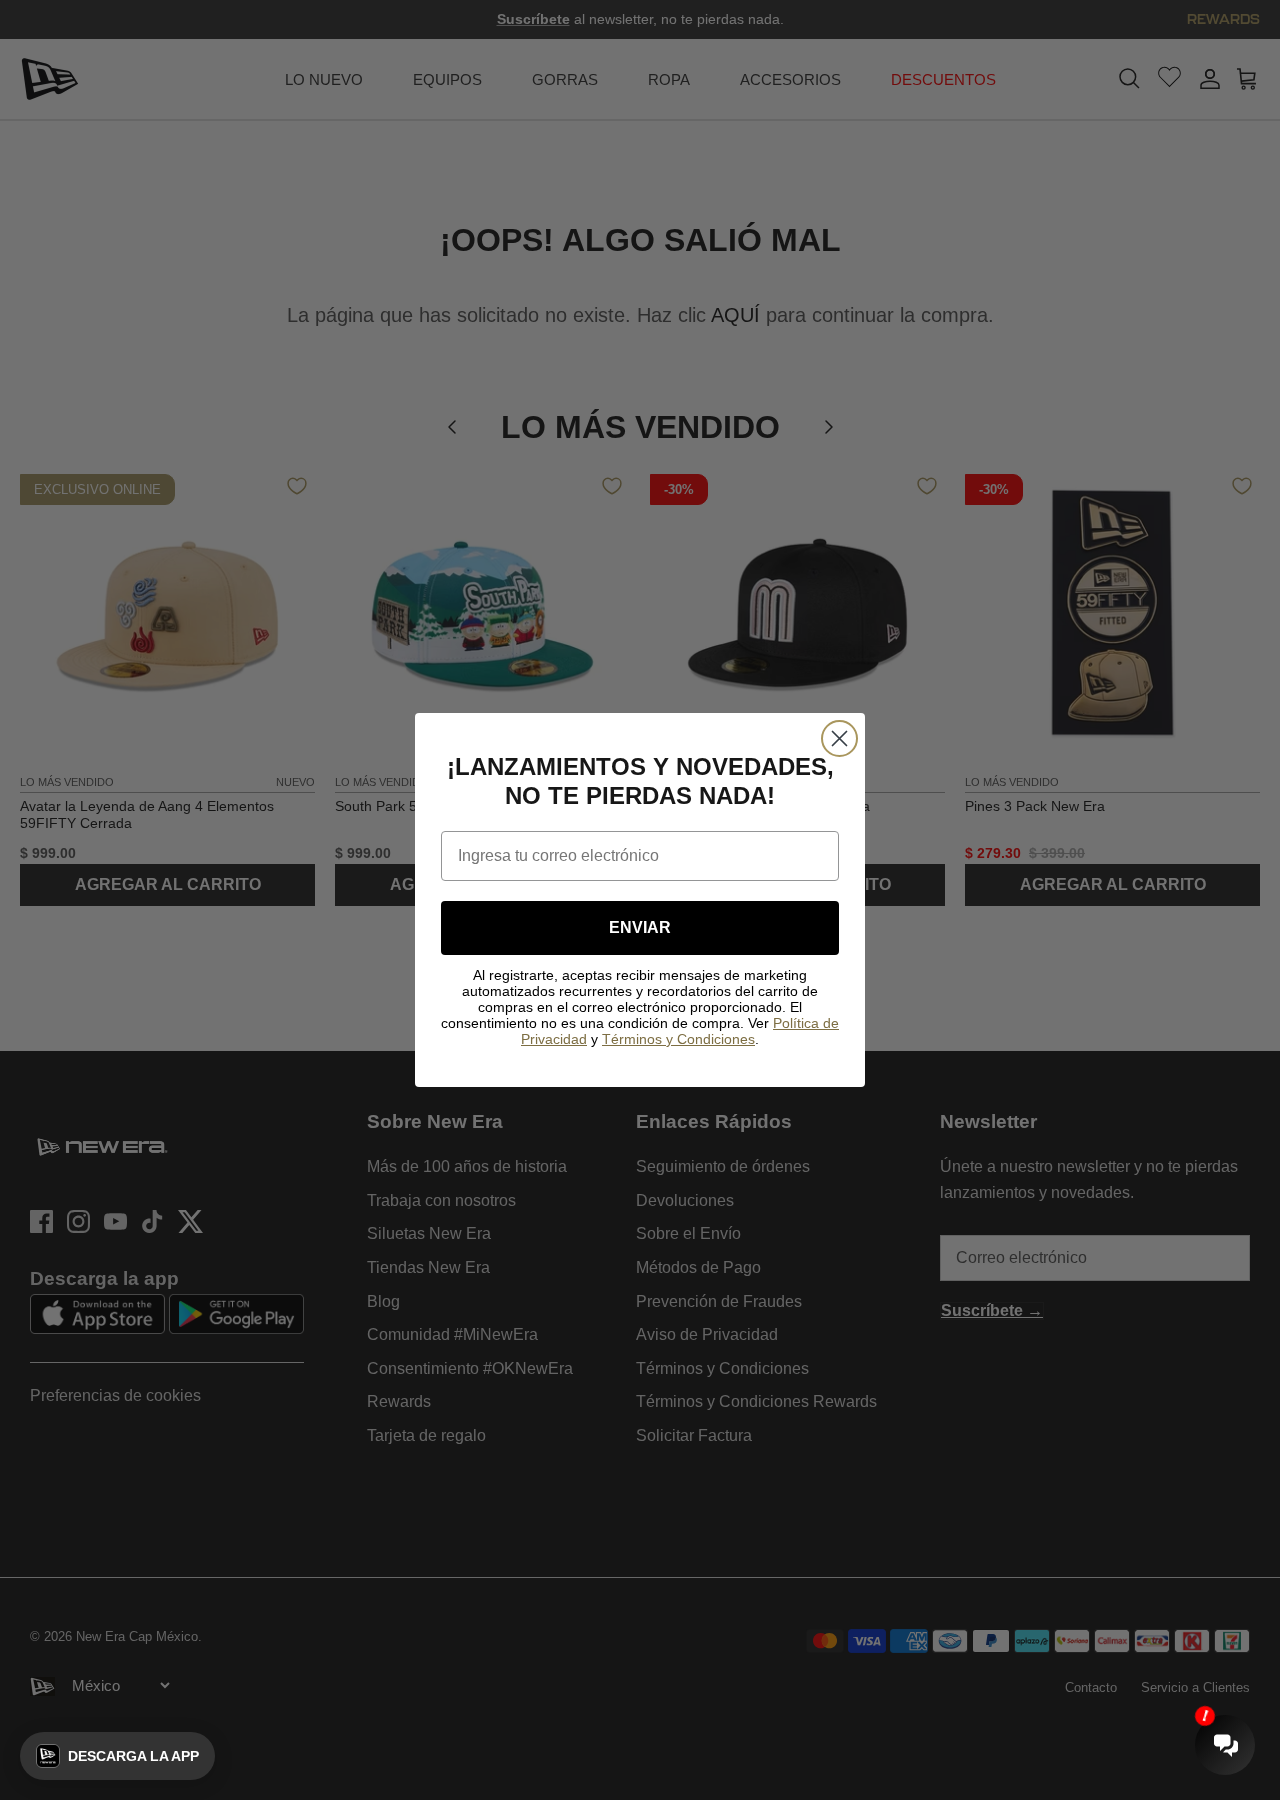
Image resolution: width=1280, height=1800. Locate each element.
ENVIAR (640, 927)
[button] (117, 1756)
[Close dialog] (839, 738)
